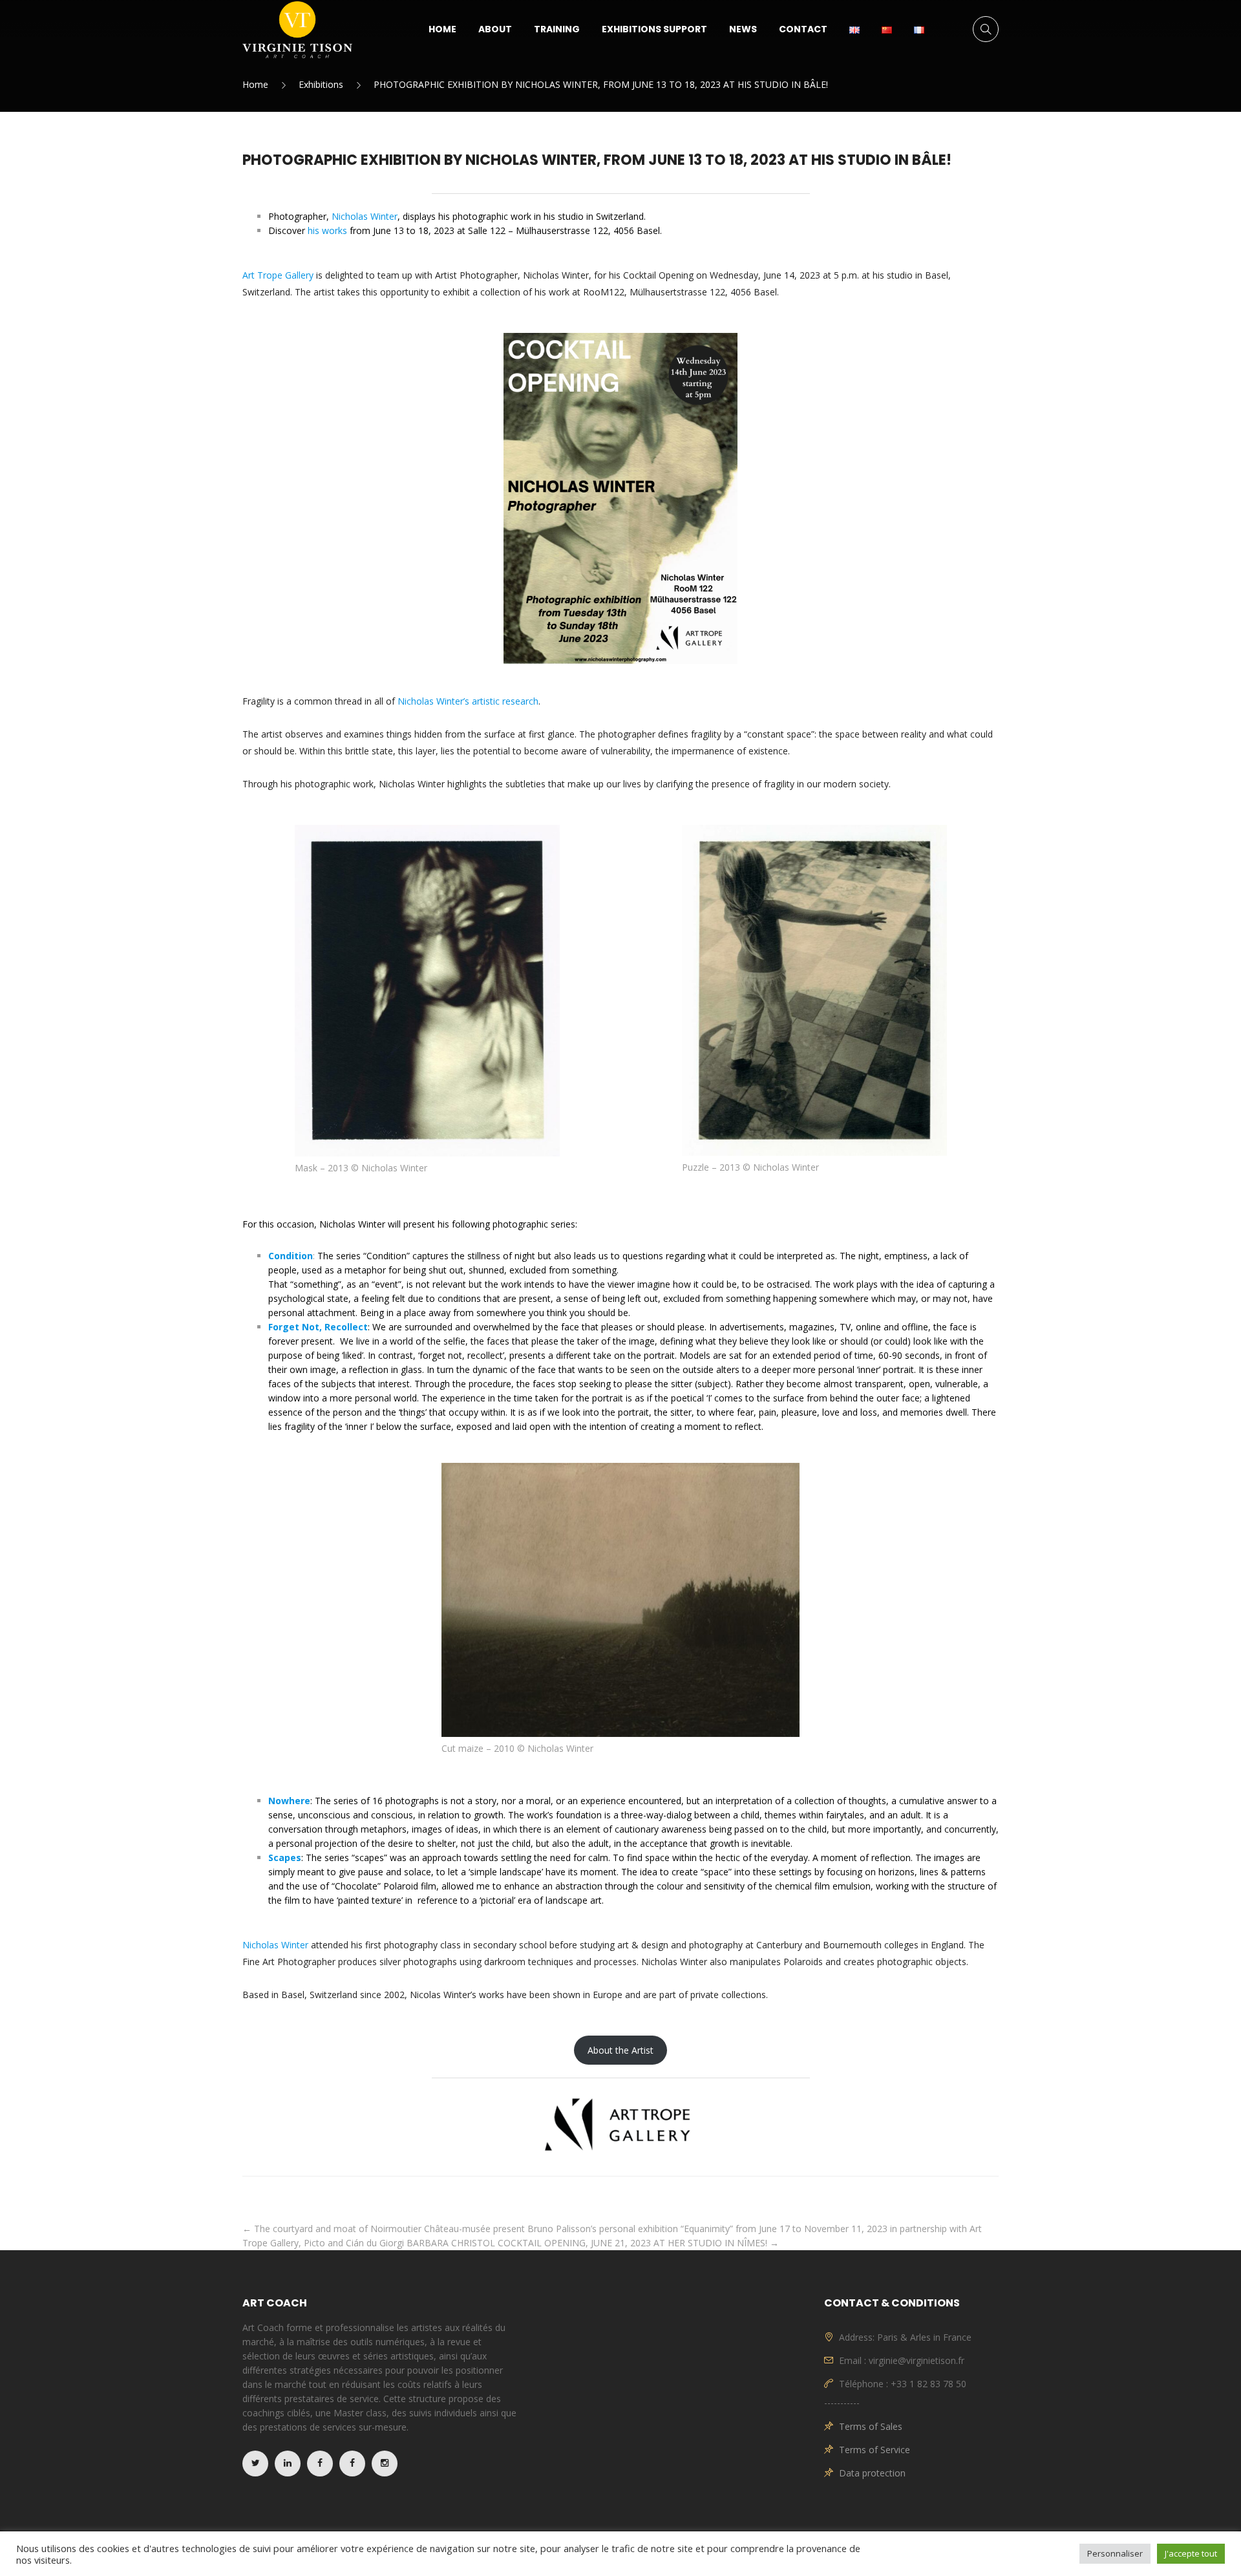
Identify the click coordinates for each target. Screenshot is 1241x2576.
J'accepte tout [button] (1191, 2553)
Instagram (385, 2464)
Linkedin (288, 2464)
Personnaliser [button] (1115, 2553)
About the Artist (620, 2050)
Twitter (255, 2464)
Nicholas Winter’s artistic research (468, 701)
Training (557, 29)
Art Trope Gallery (278, 275)
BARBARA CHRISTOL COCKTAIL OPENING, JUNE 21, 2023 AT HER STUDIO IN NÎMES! (593, 2243)
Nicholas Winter (275, 1945)
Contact (803, 29)
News (743, 29)
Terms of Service (875, 2450)
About (495, 29)
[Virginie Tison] (297, 29)
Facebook (320, 2464)
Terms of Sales (871, 2426)
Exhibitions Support (654, 29)
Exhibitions (321, 84)
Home (442, 29)
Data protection (872, 2473)
